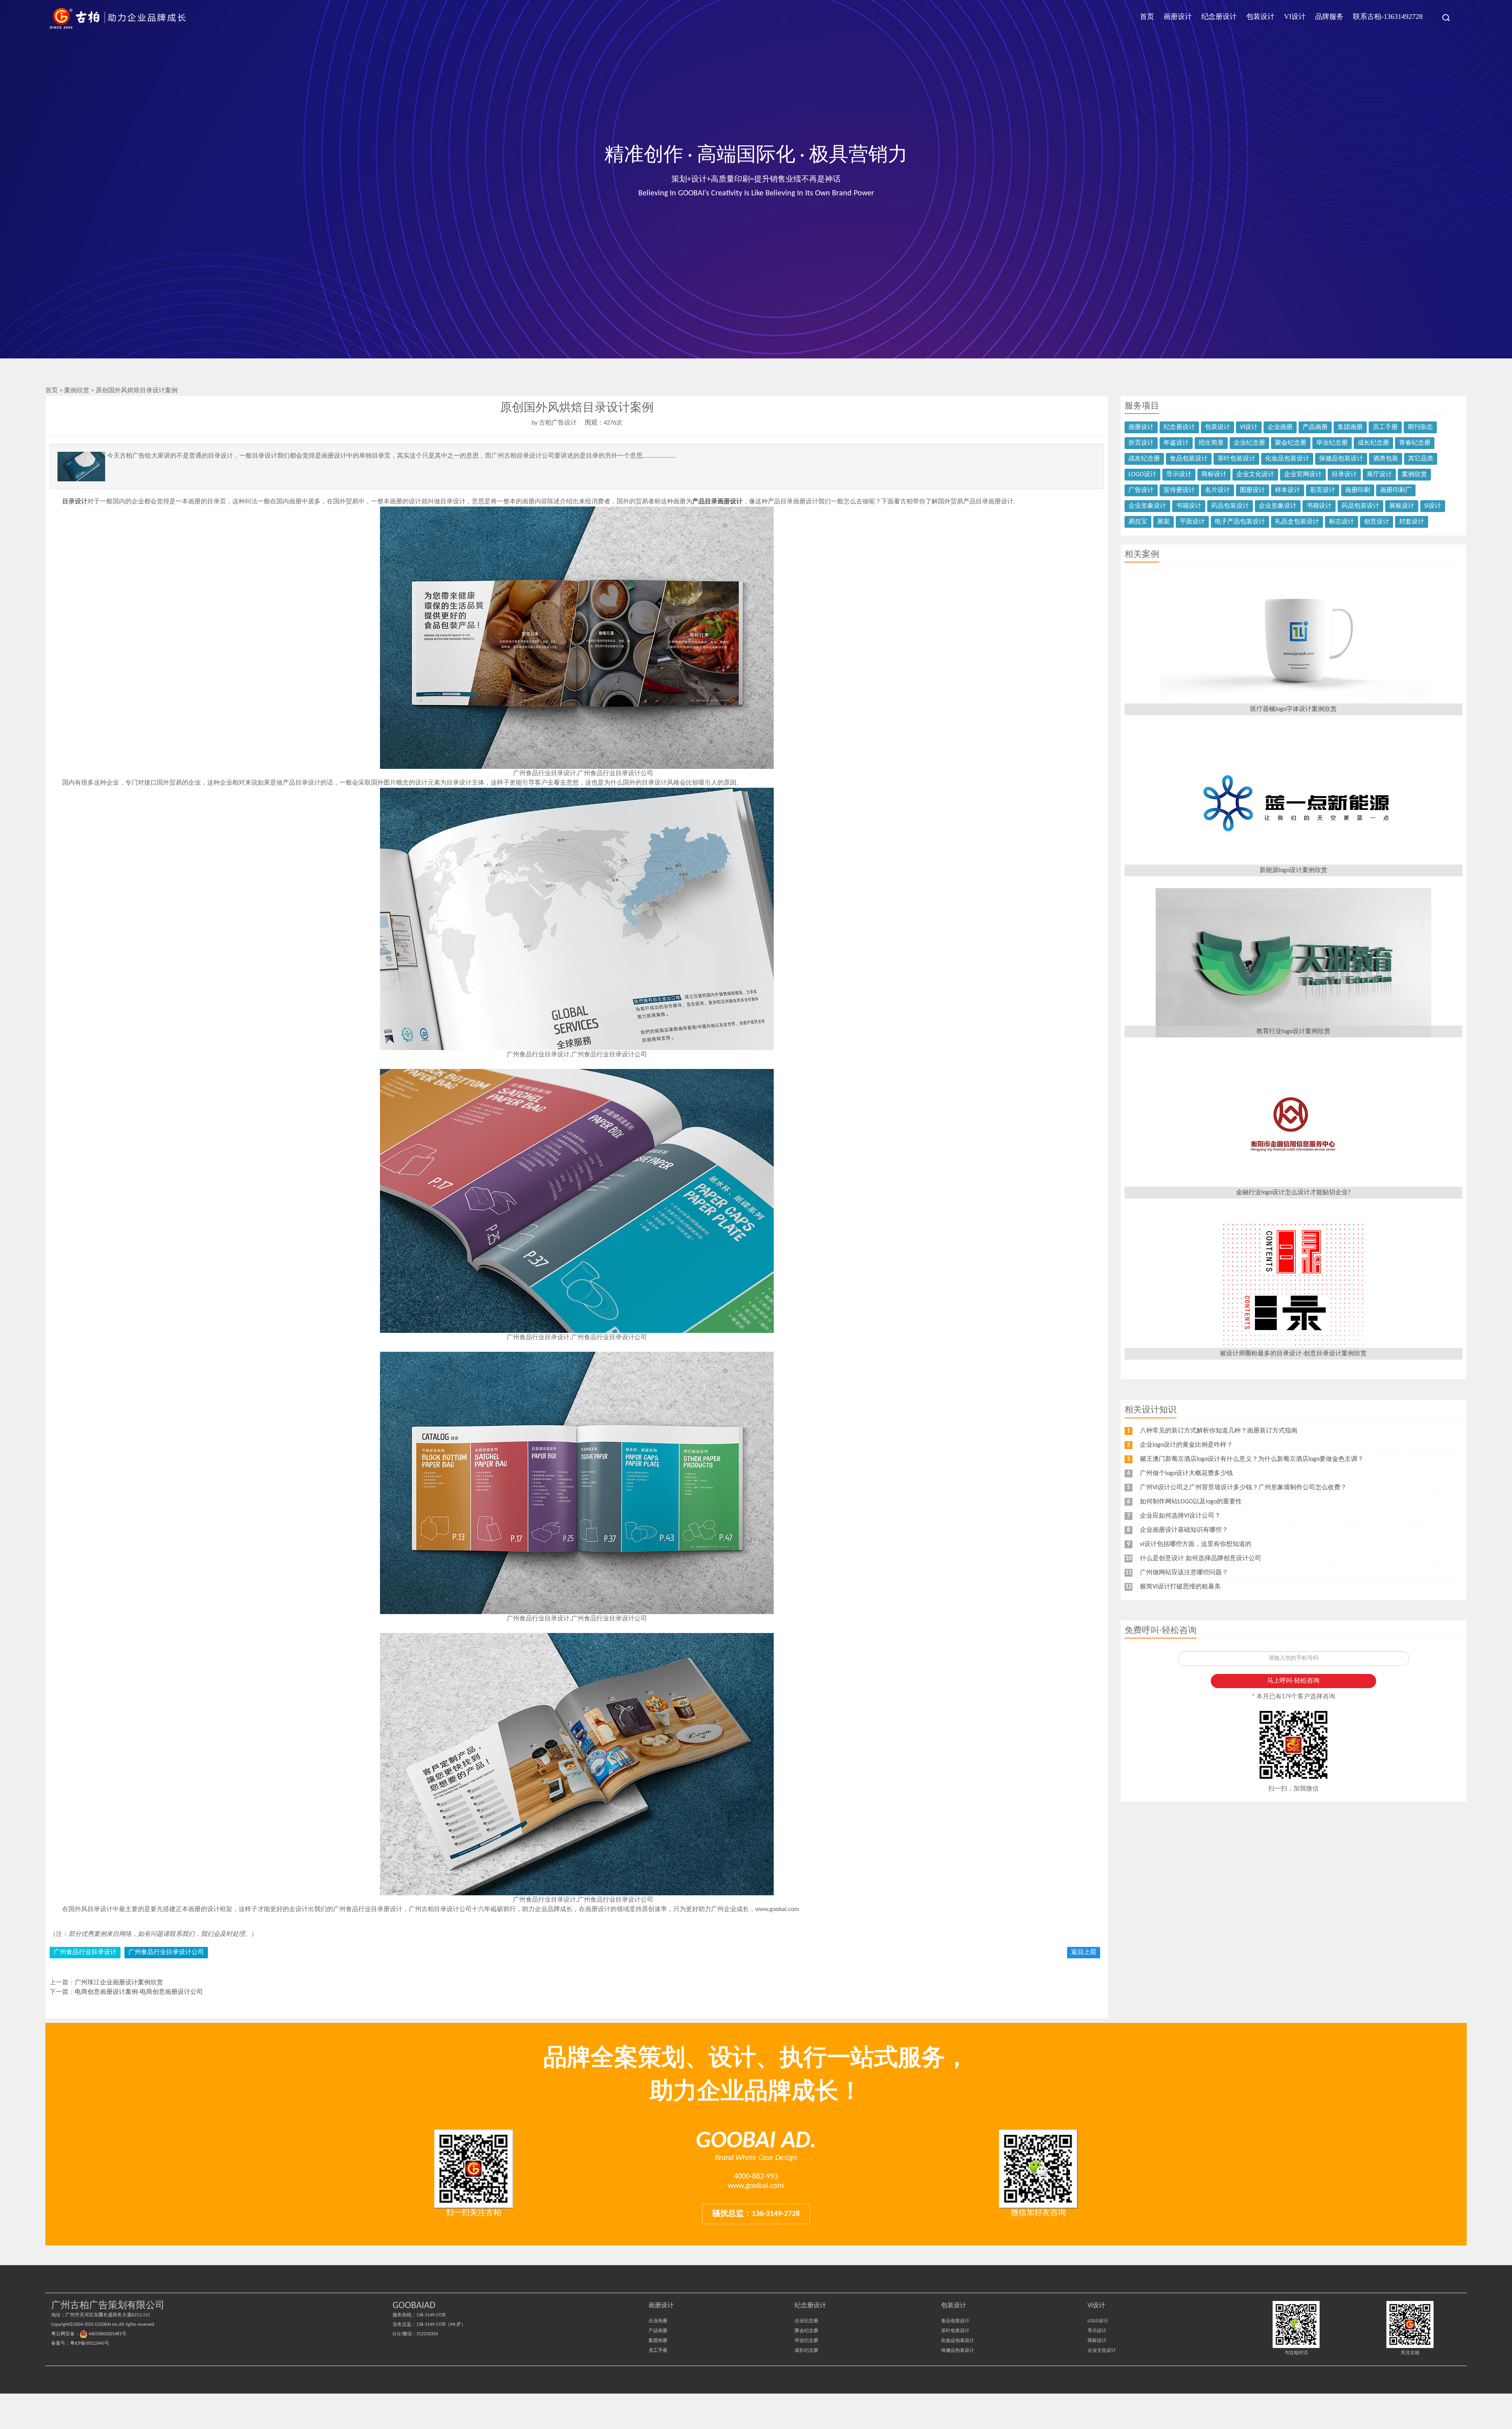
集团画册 (1350, 427)
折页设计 (1141, 443)
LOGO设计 (1142, 475)
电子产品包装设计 (1240, 522)
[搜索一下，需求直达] (1442, 18)
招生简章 (1211, 443)
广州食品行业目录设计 (85, 1952)
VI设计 (1295, 17)
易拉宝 (1138, 522)
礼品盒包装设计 (1297, 522)
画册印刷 (1358, 490)
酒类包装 (1386, 459)
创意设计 (1377, 522)
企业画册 (1280, 427)
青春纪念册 (1415, 443)
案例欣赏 (78, 391)
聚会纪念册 (1291, 443)
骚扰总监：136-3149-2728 (756, 2214)
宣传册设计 (1179, 490)
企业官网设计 (1303, 475)
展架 (1164, 522)
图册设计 (1253, 490)
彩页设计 (1323, 490)
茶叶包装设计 (1236, 459)
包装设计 (1260, 17)
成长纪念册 (1373, 443)
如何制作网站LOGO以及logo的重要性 (1191, 1502)
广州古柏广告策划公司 (118, 18)
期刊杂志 (1420, 427)
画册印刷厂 (1396, 490)
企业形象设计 (1147, 506)
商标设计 (1214, 475)
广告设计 (1141, 490)
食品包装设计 (1189, 459)
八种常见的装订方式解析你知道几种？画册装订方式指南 (1219, 1431)
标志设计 (1342, 522)
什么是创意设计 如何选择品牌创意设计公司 (1201, 1559)
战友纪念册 (1144, 459)
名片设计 (1217, 490)
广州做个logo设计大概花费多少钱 (1186, 1473)
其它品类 (1421, 459)
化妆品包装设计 (1287, 459)
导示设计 (1179, 475)
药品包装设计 (1230, 506)
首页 (1147, 17)
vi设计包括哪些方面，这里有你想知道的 (1196, 1544)
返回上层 (1084, 1952)
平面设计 (1192, 522)
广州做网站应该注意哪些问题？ (1184, 1573)
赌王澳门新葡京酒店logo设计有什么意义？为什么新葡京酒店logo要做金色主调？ (1252, 1459)
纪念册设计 (1219, 17)
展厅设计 (1379, 475)
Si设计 (1433, 506)
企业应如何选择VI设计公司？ (1180, 1516)
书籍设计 (1189, 506)
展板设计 (1402, 506)
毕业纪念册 (1332, 443)
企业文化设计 (1255, 475)
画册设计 (1178, 17)
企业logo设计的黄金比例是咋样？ (1186, 1445)
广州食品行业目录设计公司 (166, 1952)
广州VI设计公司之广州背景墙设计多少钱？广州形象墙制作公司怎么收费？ (1243, 1488)
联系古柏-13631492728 (1388, 17)
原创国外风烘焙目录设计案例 (137, 391)
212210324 (427, 2334)
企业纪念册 (1249, 443)
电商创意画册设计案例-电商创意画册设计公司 (139, 1992)
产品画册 (1315, 427)
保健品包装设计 (1341, 459)
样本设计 (1288, 490)
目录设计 (1344, 475)
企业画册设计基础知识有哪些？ (1184, 1530)
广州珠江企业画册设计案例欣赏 (119, 1983)
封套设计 (1412, 522)
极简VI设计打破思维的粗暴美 (1180, 1587)
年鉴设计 (1176, 443)
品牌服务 (1329, 17)
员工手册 (1385, 427)
